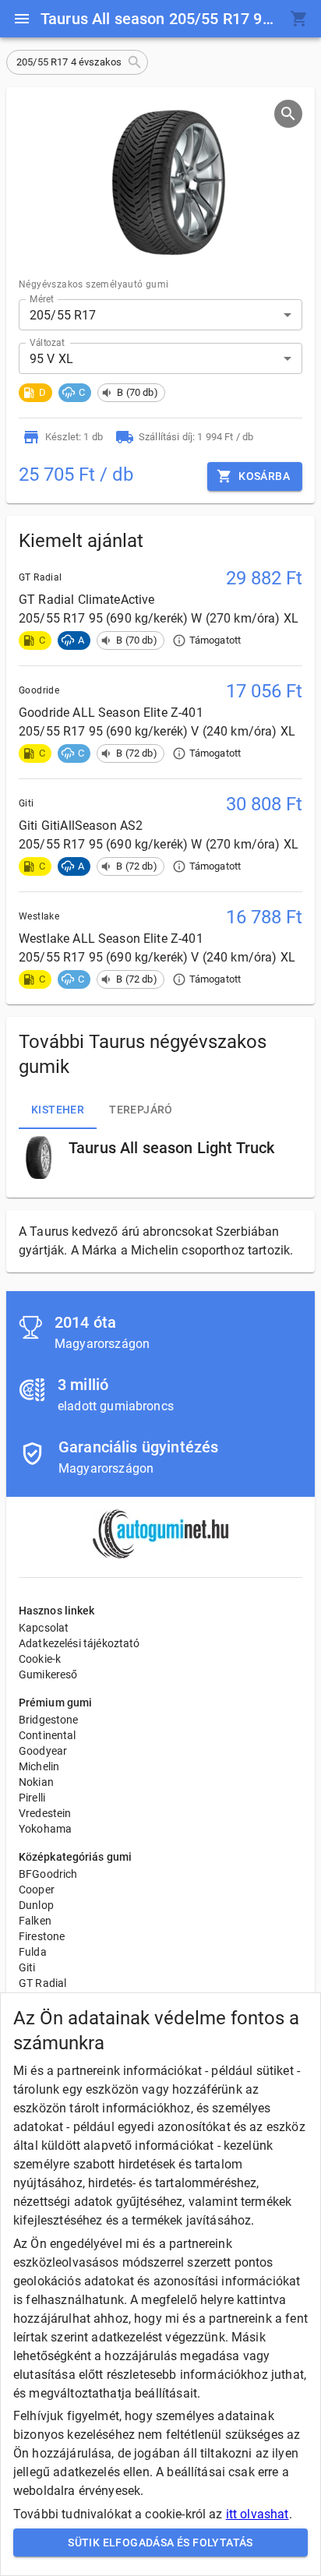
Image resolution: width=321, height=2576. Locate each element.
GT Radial (42, 1983)
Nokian (36, 1782)
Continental (48, 1735)
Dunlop (36, 1905)
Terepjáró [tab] (141, 1110)
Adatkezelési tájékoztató (79, 1643)
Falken (35, 1921)
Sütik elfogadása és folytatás (160, 2542)
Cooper (37, 1890)
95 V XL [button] (51, 359)
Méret (42, 299)
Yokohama (45, 1829)
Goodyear (43, 1751)
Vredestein (45, 1813)
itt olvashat (258, 2514)
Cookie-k (40, 1659)
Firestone (42, 1936)
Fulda (33, 1952)
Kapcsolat (44, 1628)
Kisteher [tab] (58, 1110)
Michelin (39, 1766)
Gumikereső (48, 1674)
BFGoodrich (48, 1874)
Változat (47, 343)
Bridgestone (49, 1720)
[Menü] (22, 19)
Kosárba (264, 476)
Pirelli (32, 1798)
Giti (27, 1967)
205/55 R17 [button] (63, 315)
